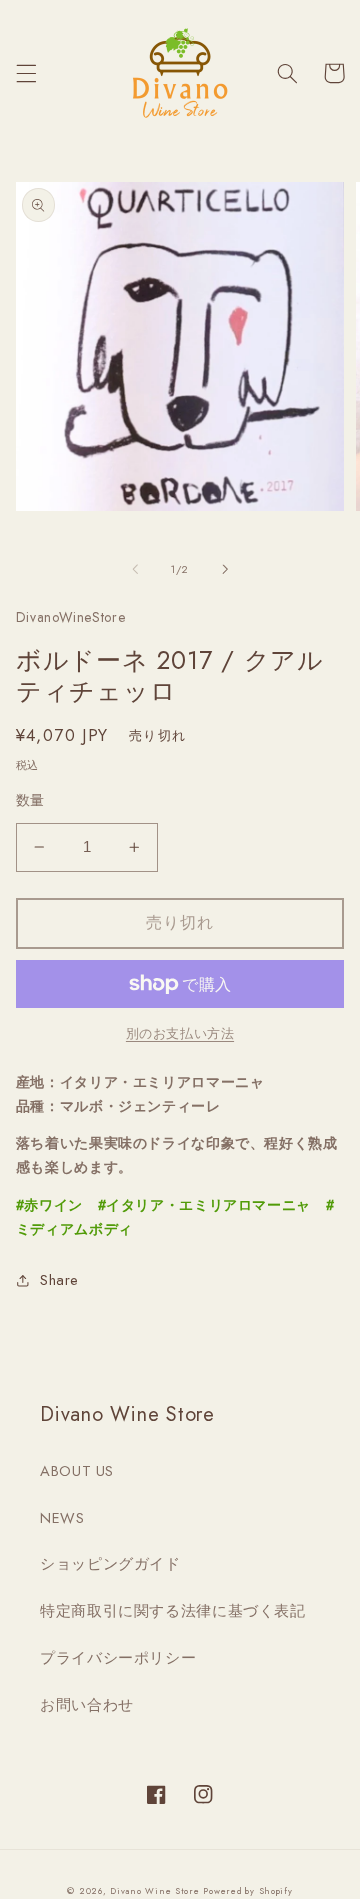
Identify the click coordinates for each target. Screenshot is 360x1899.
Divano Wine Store (155, 1891)
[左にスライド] (135, 569)
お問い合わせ (87, 1705)
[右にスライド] (225, 569)
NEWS (62, 1518)
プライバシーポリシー (118, 1658)
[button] (26, 73)
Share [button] (59, 1280)
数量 (30, 800)
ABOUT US (77, 1471)
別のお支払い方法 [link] (180, 1034)
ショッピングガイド (110, 1564)
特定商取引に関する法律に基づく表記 (173, 1611)
